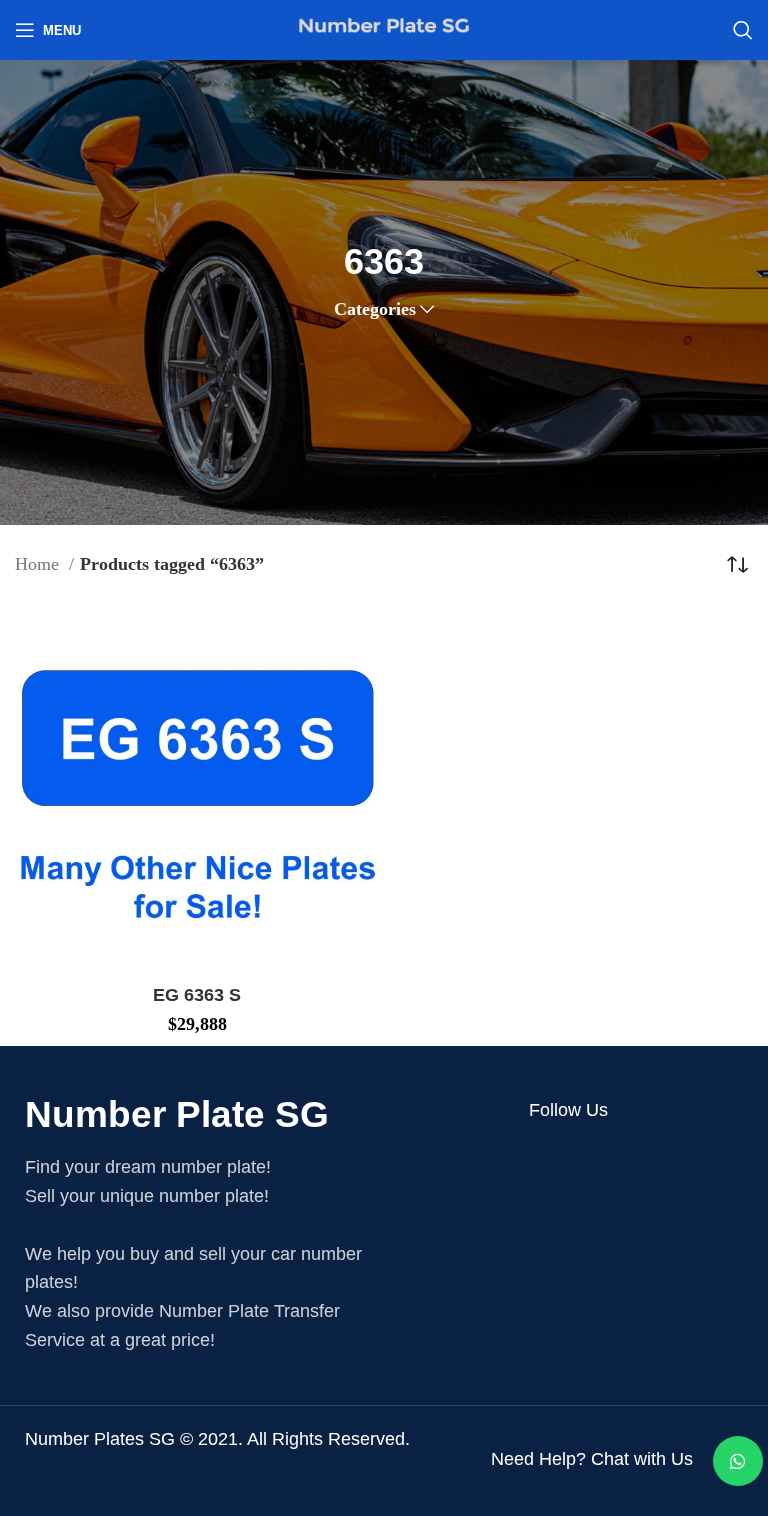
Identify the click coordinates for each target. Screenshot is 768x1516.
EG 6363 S (197, 995)
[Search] (743, 30)
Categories (375, 309)
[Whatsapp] (738, 1461)
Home (39, 564)
